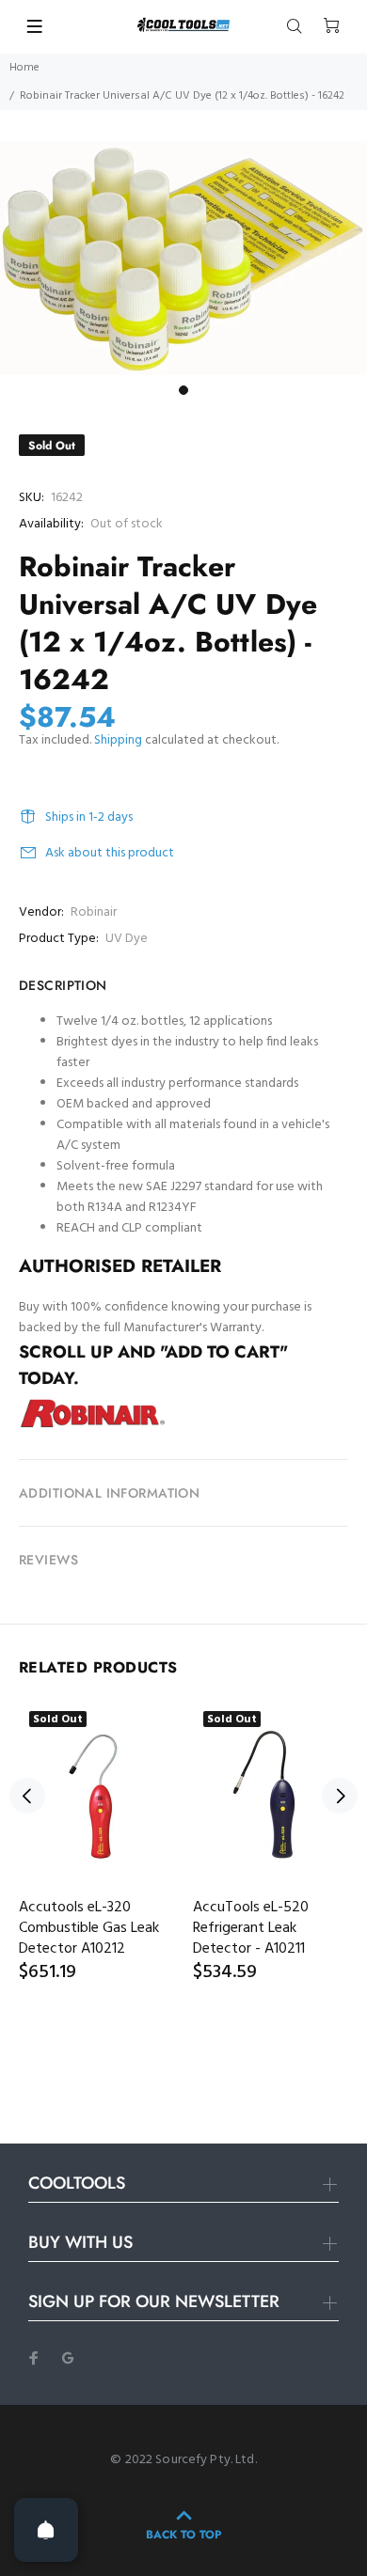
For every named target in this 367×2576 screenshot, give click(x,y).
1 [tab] (183, 390)
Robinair (94, 912)
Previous (27, 1796)
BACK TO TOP (183, 2535)
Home (24, 68)
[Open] (46, 2530)
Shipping (118, 740)
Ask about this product (110, 853)
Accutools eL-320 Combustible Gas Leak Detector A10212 (89, 1928)
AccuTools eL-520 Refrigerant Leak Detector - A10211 (251, 1928)
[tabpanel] (183, 259)
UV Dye (127, 939)
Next (340, 1796)
